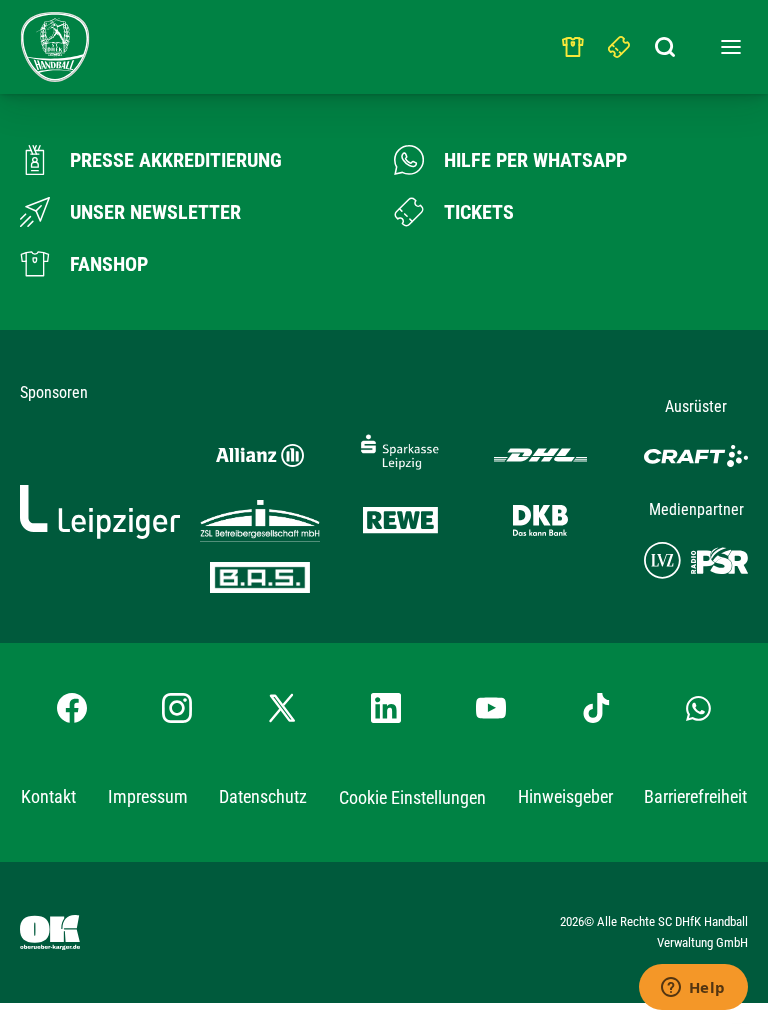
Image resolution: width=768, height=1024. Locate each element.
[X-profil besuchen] (282, 708)
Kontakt (48, 796)
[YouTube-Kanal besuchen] (491, 708)
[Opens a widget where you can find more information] (693, 989)
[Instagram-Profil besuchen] (177, 708)
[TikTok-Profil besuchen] (596, 708)
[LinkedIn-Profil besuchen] (386, 708)
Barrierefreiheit (695, 796)
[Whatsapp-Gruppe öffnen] (698, 708)
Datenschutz (263, 796)
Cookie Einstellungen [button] (412, 797)
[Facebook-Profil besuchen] (72, 708)
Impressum (148, 796)
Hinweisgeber (565, 796)
